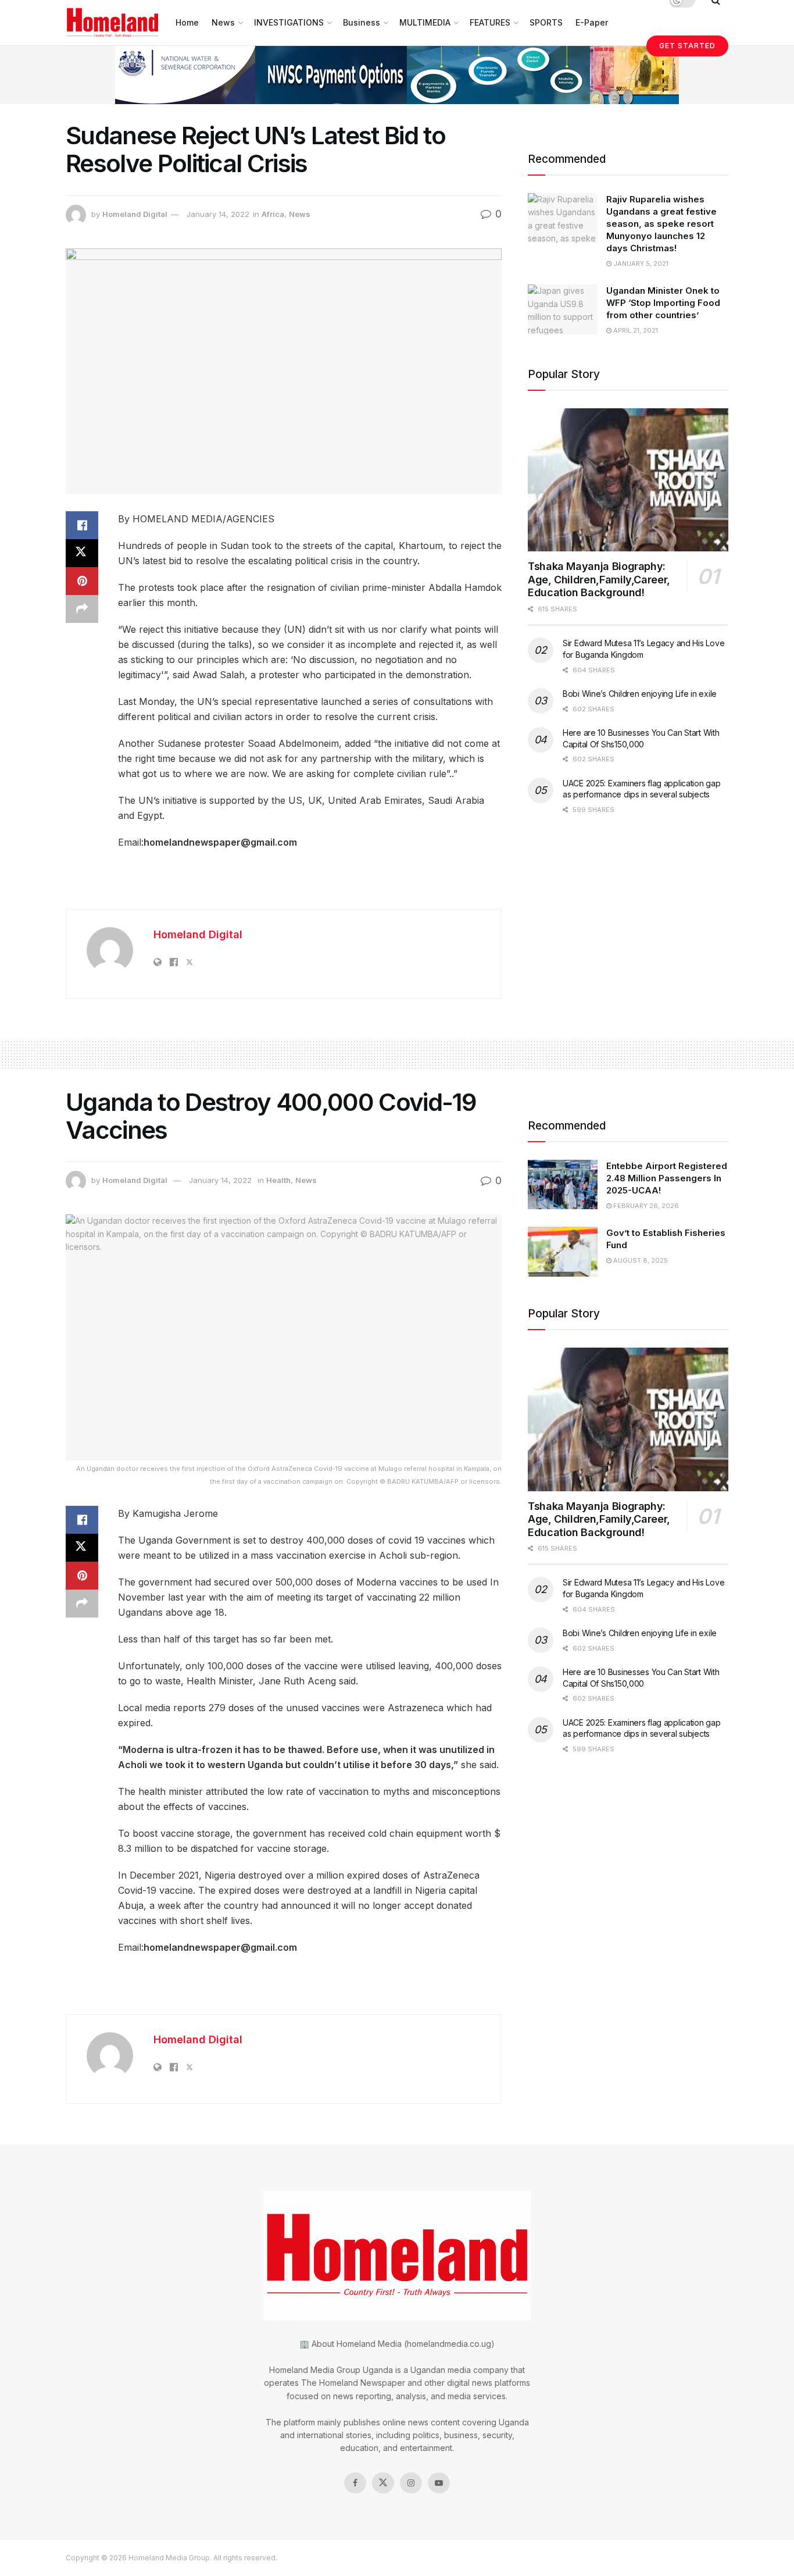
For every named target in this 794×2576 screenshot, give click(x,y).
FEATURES (490, 22)
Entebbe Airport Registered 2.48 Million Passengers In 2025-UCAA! (667, 1178)
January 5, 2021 (640, 263)
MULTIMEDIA (425, 22)
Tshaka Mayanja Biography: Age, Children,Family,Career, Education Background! (599, 579)
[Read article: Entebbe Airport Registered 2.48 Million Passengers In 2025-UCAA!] (563, 1185)
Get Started (687, 46)
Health (278, 1180)
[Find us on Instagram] (411, 2483)
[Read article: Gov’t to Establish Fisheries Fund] (563, 1252)
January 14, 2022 (218, 214)
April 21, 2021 (635, 330)
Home (187, 22)
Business (362, 22)
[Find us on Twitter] (383, 2483)
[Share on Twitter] (82, 553)
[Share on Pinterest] (82, 581)
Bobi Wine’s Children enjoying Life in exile (640, 694)
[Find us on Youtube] (439, 2483)
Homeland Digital (135, 214)
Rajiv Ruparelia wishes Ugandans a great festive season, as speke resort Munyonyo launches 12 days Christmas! (661, 224)
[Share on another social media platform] (82, 609)
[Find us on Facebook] (355, 2483)
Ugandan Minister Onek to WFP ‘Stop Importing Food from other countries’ (663, 303)
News (223, 22)
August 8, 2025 (640, 1260)
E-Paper (592, 22)
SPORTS (546, 22)
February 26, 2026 (645, 1206)
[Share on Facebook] (82, 525)
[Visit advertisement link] (397, 75)
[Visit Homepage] (112, 23)
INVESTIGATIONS (289, 22)
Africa (273, 214)
